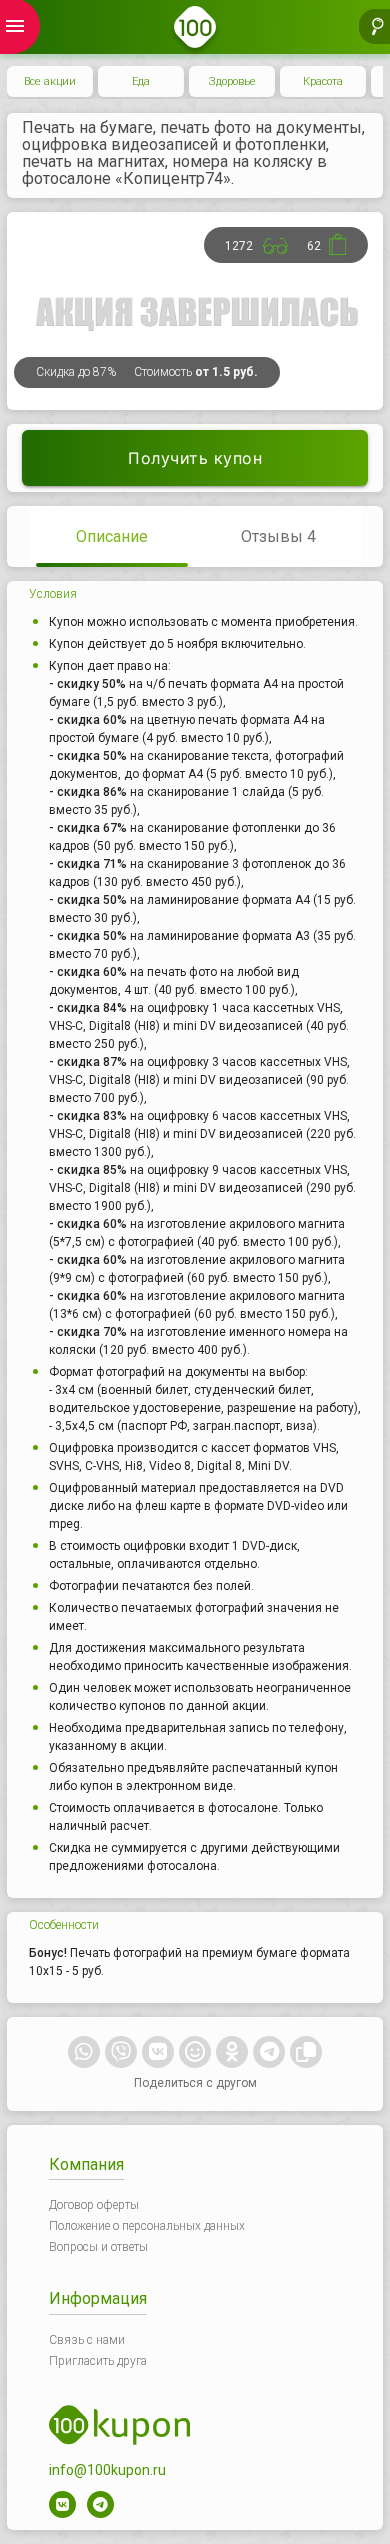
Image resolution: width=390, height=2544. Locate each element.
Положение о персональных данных (147, 2226)
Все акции (50, 81)
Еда (141, 81)
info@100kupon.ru (107, 2470)
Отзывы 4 (278, 536)
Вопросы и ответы (98, 2247)
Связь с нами (87, 2340)
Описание (112, 536)
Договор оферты (94, 2205)
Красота (323, 81)
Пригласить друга (98, 2361)
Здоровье (232, 81)
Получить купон (195, 458)
